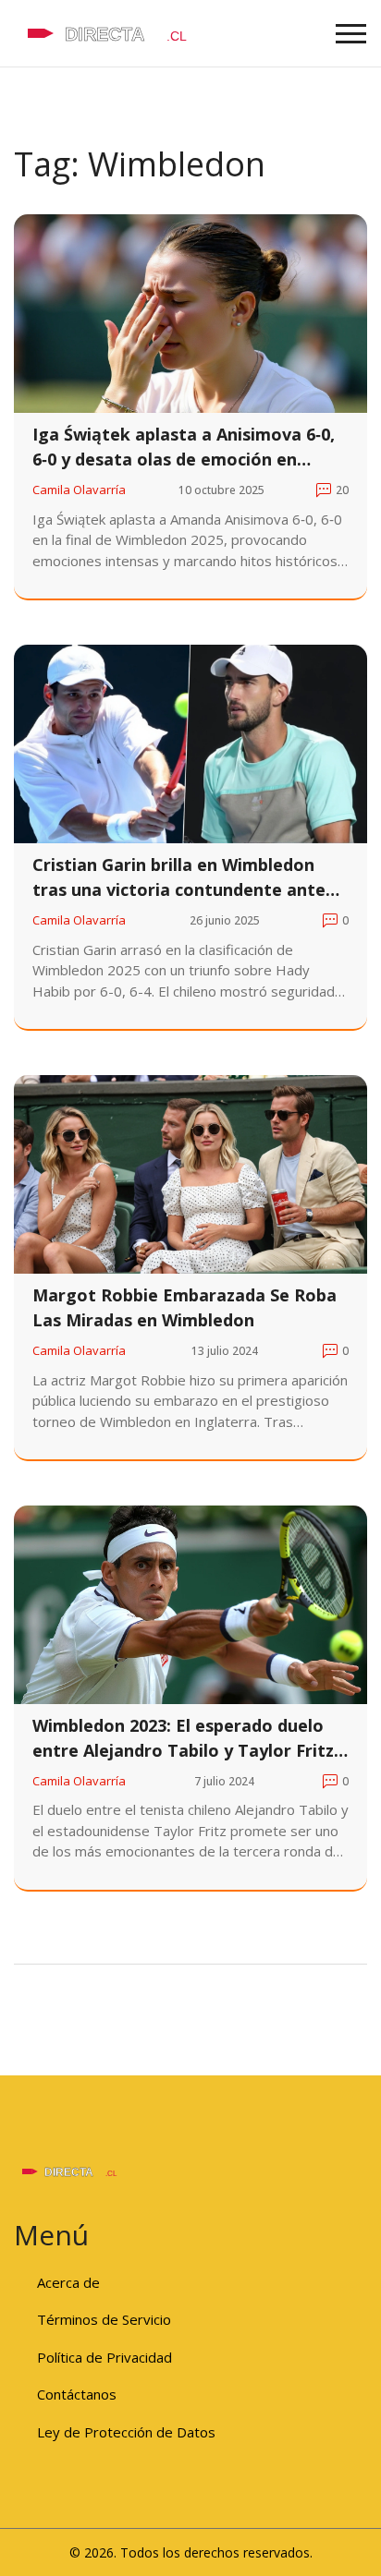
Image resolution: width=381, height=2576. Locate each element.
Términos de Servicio (104, 2319)
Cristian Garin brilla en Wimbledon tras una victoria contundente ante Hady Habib (179, 878)
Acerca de (68, 2282)
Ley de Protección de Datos (126, 2432)
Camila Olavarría (79, 490)
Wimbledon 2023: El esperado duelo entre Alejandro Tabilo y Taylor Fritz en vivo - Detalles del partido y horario (183, 1739)
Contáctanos (77, 2394)
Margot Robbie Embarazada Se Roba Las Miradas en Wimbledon (184, 1307)
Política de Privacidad (104, 2357)
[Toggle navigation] (351, 34)
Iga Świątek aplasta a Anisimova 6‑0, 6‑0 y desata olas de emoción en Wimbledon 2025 (184, 447)
